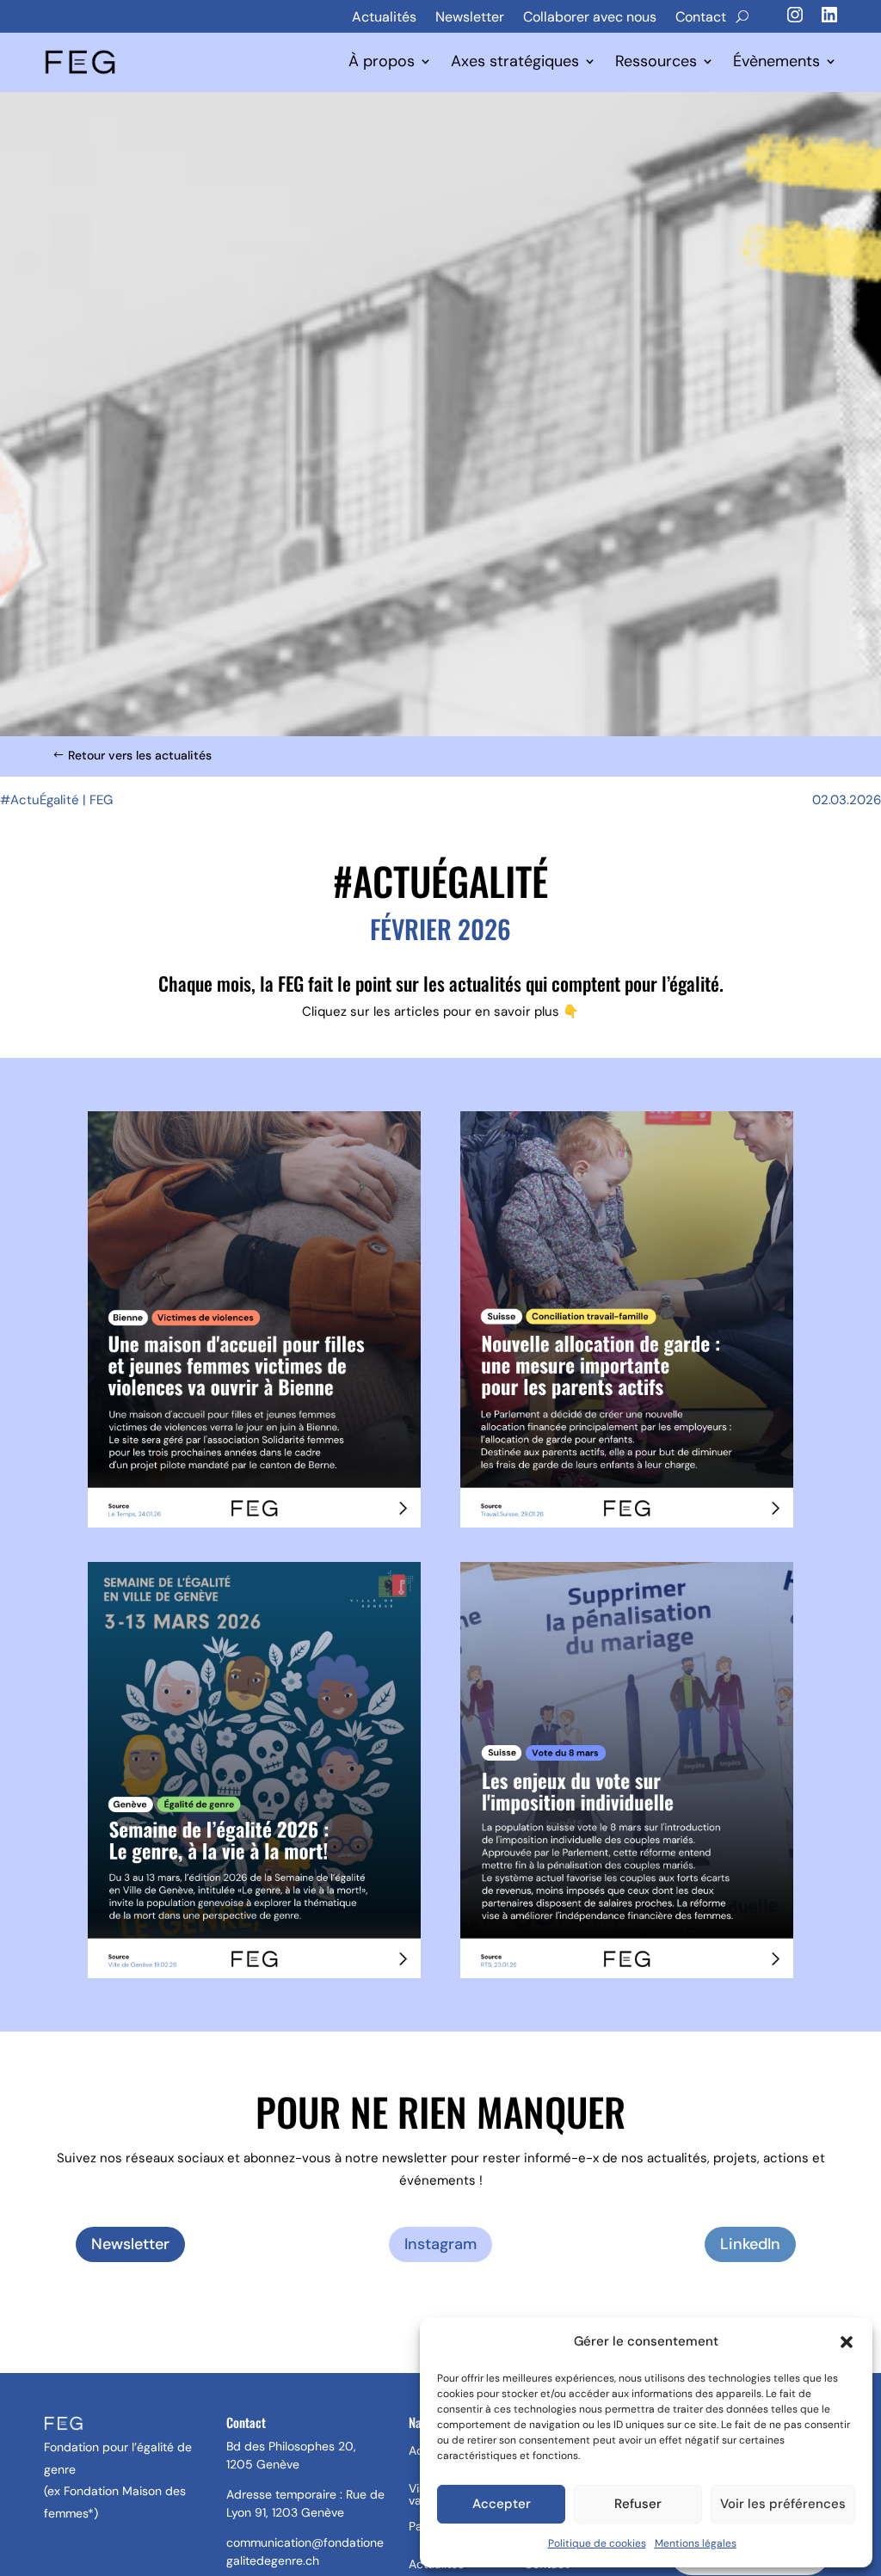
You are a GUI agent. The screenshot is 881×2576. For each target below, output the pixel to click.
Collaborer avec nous (590, 17)
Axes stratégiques (515, 62)
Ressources (656, 62)
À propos (382, 62)
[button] (847, 2342)
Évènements (776, 62)
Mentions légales (696, 2543)
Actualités (384, 17)
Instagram (440, 2244)
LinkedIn (750, 2244)
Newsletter (470, 17)
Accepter (502, 2504)
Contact (701, 17)
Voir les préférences (783, 2504)
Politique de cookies (597, 2543)
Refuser (638, 2504)
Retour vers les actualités (140, 755)
